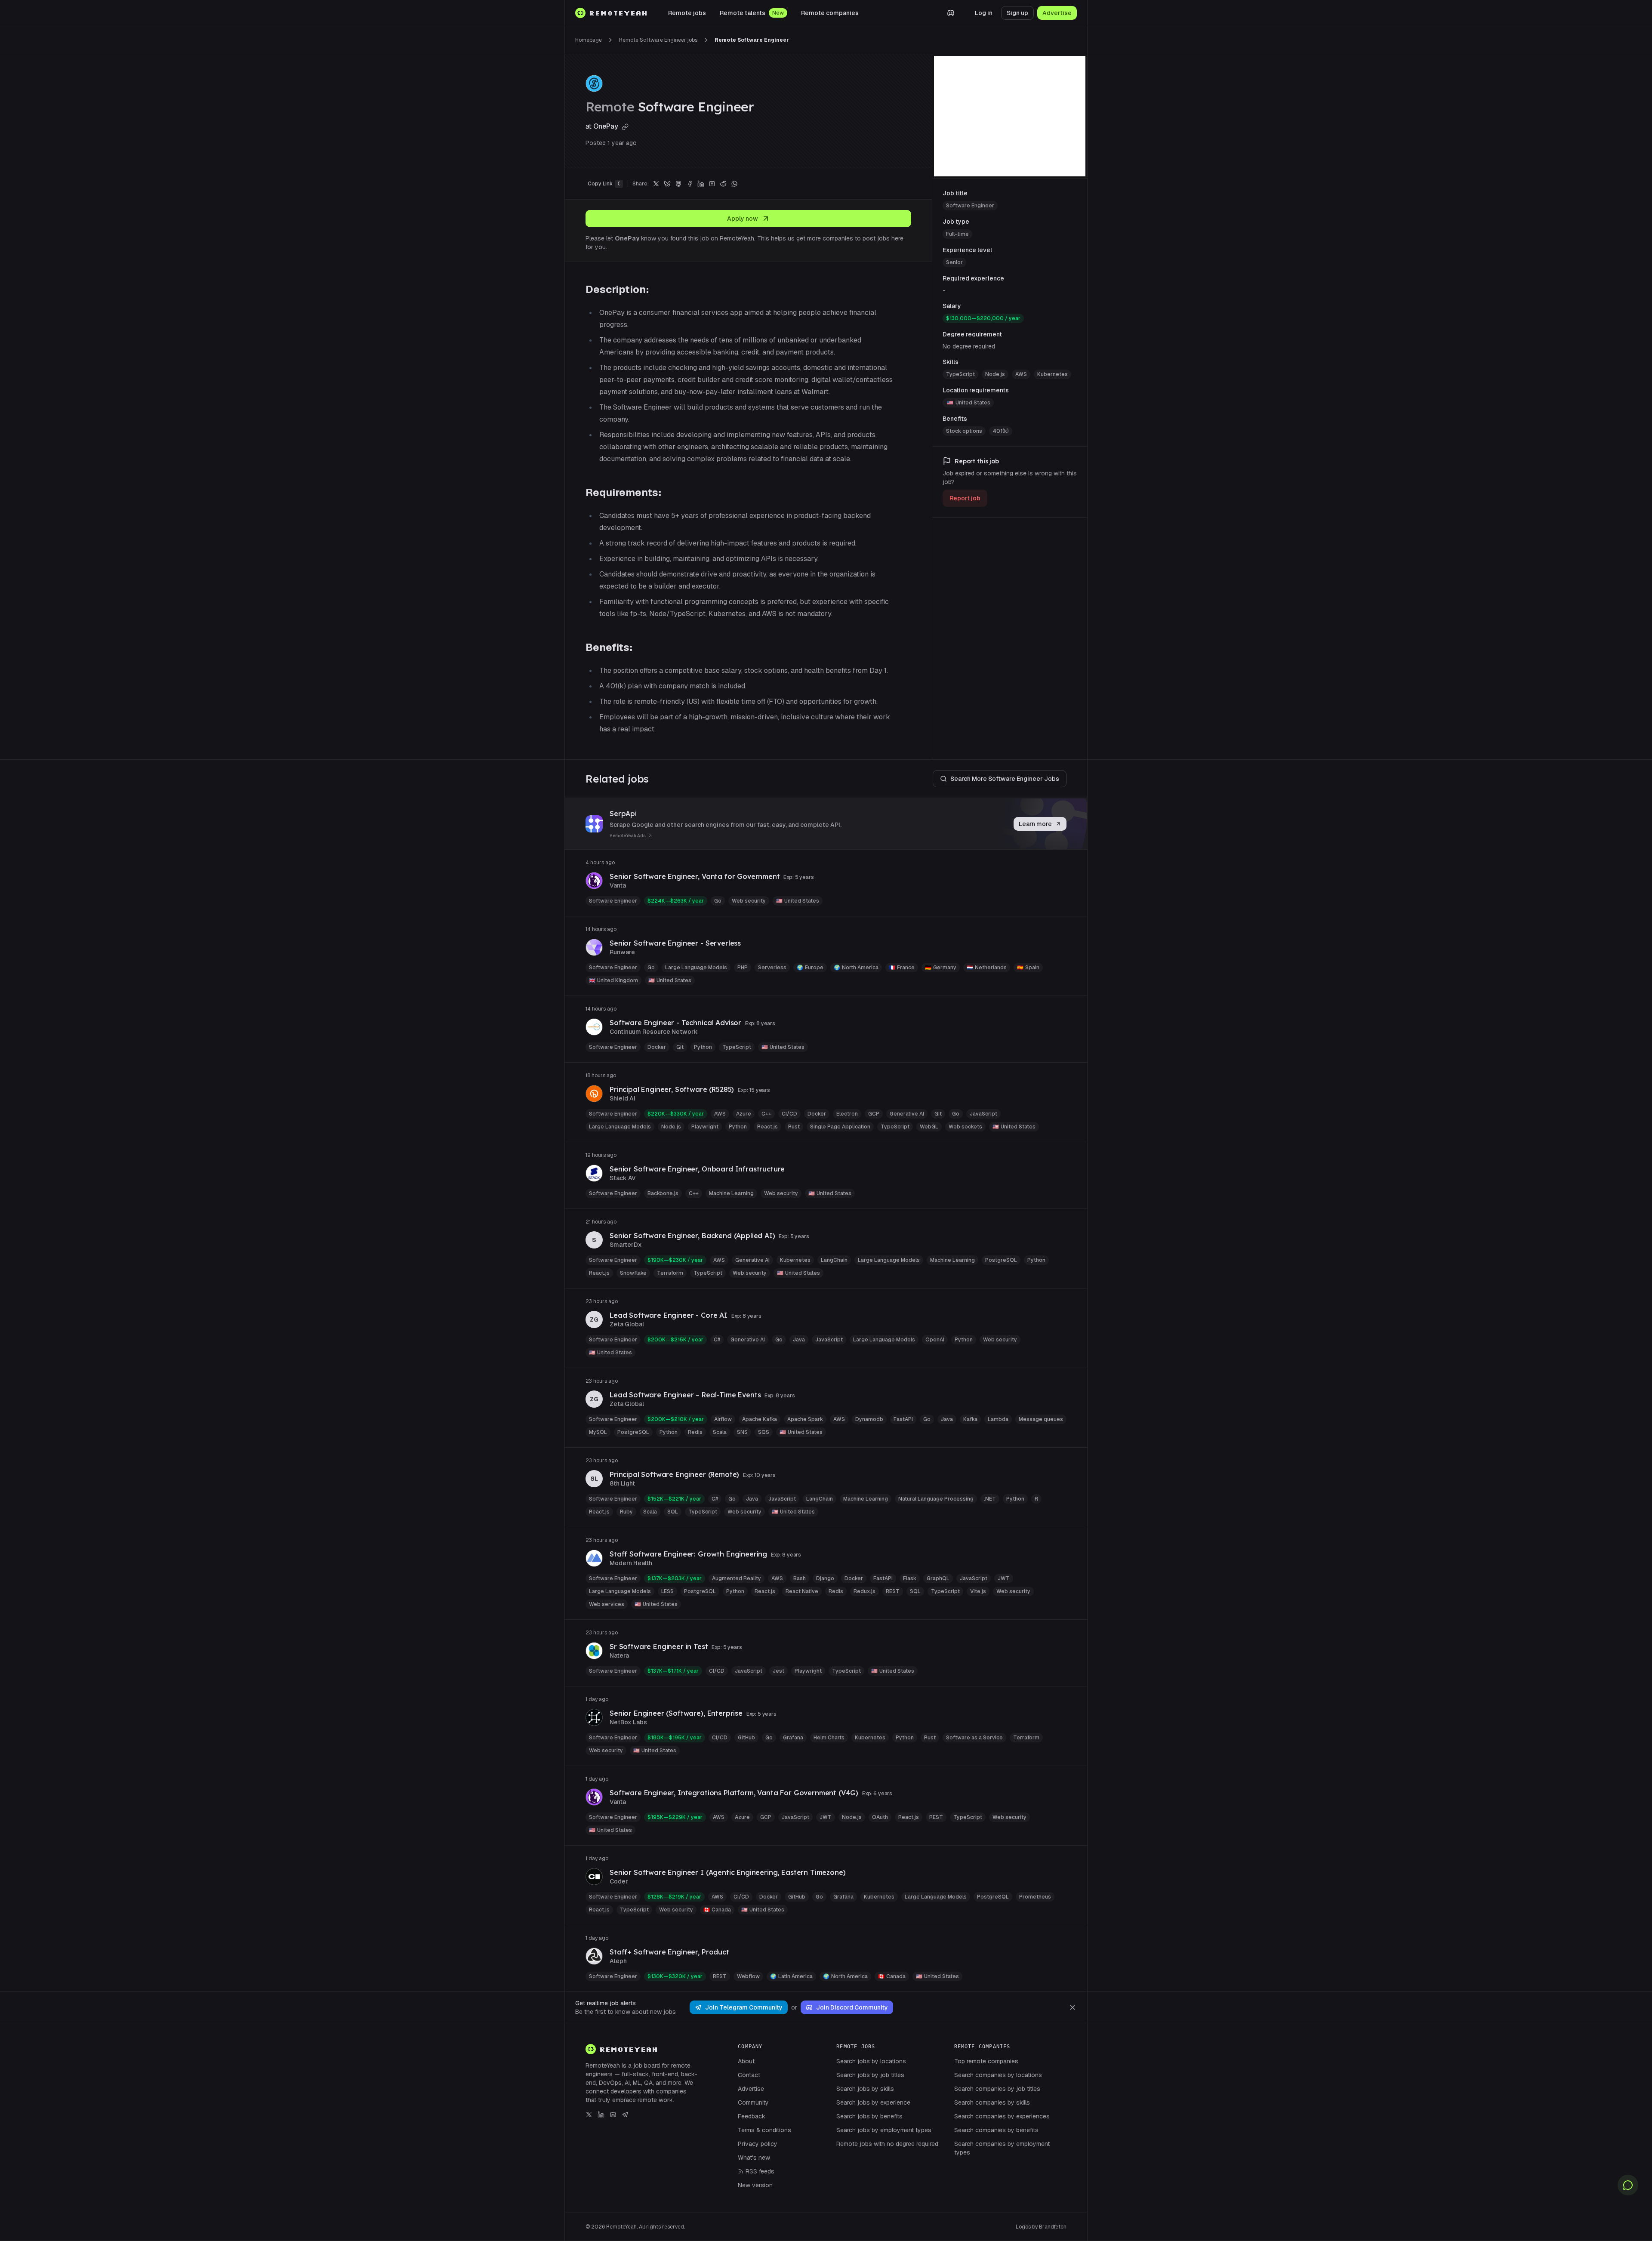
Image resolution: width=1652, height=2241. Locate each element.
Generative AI (907, 1114)
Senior (954, 262)
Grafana (793, 1738)
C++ (766, 1114)
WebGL (929, 1127)
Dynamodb (869, 1419)
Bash (800, 1578)
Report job (965, 498)
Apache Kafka (760, 1419)
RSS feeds (760, 2171)
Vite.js (978, 1591)
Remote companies (830, 13)
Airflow (723, 1419)
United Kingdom (613, 980)
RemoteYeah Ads (628, 836)
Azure (744, 1114)
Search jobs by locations (871, 2061)
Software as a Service (974, 1738)
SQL (673, 1512)
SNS (742, 1432)
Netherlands (987, 968)
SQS (764, 1432)
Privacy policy (758, 2144)
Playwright (705, 1127)
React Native (802, 1591)
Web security (749, 901)
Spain (1028, 968)
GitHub (746, 1738)
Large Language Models (696, 968)
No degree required (969, 346)
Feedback (752, 2116)
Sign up (1017, 13)
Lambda (998, 1419)
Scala (720, 1432)
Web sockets (965, 1127)
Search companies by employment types (1002, 2148)
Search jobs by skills (865, 2089)
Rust (794, 1127)
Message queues (1041, 1419)
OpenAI (935, 1340)
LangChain (834, 1260)
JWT (1004, 1578)
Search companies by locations (998, 2075)
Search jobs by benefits (869, 2116)
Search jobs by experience (873, 2102)
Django (825, 1578)
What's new (754, 2158)
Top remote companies (986, 2061)
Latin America (791, 1976)
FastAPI (903, 1419)
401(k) (1001, 431)
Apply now (743, 219)
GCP (874, 1114)
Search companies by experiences (1002, 2116)
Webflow (748, 1976)
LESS (667, 1591)
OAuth (880, 1817)
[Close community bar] (1073, 2007)
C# (717, 1340)
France (902, 968)
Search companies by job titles (997, 2089)
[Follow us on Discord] (613, 2115)
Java (799, 1340)
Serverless (772, 968)
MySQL (598, 1432)
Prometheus (1035, 1897)
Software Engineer (970, 206)
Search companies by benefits (996, 2130)
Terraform (670, 1273)
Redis (695, 1432)
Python (703, 1047)
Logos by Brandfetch (1041, 2227)
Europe (810, 968)
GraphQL (938, 1578)
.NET (990, 1499)
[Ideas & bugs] (1628, 2185)
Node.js (995, 374)
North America (856, 968)
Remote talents (743, 13)
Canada (717, 1910)
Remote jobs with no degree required (887, 2144)
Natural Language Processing (936, 1499)
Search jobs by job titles (870, 2075)
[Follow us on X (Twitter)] (589, 2115)
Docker (657, 1047)
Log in (984, 13)
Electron (847, 1114)
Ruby (626, 1512)
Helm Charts (829, 1738)
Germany (941, 968)
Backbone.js (663, 1193)
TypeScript (960, 374)
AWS (1021, 374)
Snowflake (633, 1273)
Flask (910, 1578)
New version (755, 2185)
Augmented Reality (737, 1578)
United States (973, 403)
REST (893, 1591)
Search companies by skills (992, 2102)
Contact (749, 2075)
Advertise (1057, 13)
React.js (767, 1127)
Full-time (957, 234)
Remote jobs (687, 13)
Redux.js (865, 1591)
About (746, 2061)
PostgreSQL (1001, 1260)
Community (753, 2102)
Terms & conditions (764, 2130)
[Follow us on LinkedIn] (601, 2115)
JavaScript (983, 1114)
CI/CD (789, 1114)
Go (718, 901)
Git (680, 1047)
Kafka (970, 1419)
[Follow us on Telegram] (625, 2115)
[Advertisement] (1010, 116)
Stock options (964, 431)
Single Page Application (840, 1127)
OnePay (607, 126)
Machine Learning (731, 1193)
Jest (778, 1671)
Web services (607, 1604)
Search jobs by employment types (884, 2130)
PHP (743, 968)
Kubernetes (1053, 374)
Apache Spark (805, 1419)
